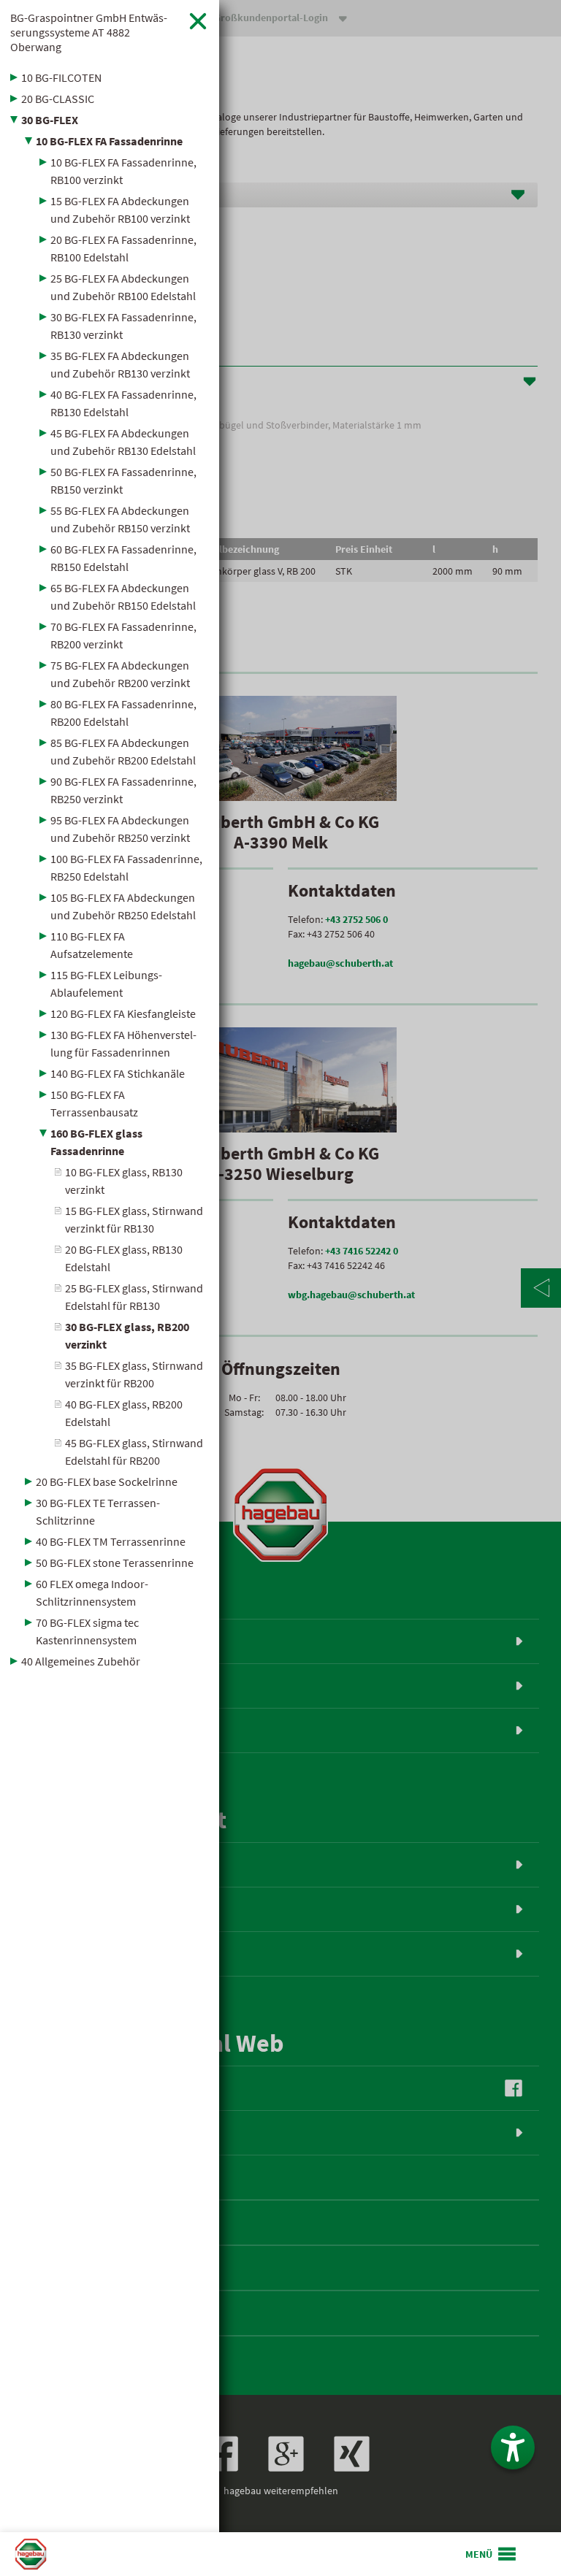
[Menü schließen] (198, 21)
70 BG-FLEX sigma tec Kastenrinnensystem (87, 1631)
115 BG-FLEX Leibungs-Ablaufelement (106, 984)
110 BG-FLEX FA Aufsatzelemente (92, 945)
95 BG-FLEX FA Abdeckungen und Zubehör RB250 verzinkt (120, 829)
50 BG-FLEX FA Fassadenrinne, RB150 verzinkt (123, 480)
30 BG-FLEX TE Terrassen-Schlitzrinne (98, 1511)
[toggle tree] (110, 77)
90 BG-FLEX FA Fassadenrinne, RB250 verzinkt (123, 790)
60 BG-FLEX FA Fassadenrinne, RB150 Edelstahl (123, 558)
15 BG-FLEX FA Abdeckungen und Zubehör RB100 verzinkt (120, 210)
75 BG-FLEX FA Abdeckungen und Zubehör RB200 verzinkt (120, 674)
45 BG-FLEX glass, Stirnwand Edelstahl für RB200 (134, 1452)
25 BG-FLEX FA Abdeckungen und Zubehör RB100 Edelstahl (123, 287)
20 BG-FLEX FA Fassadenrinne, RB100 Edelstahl (123, 248)
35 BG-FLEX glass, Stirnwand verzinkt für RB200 (134, 1374)
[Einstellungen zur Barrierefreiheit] (513, 2447)
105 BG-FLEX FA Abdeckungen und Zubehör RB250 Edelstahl (123, 906)
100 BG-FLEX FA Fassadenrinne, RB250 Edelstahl (126, 867)
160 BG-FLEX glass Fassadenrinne (96, 1142)
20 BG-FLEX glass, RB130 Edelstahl (124, 1258)
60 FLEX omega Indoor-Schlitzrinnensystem (92, 1592)
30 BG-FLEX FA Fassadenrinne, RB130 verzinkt (123, 326)
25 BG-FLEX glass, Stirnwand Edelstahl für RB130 (134, 1297)
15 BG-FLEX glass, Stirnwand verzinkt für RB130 (134, 1219)
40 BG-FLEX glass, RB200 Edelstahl (124, 1413)
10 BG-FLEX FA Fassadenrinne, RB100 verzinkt (123, 171)
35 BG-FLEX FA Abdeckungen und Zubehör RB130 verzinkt (120, 364)
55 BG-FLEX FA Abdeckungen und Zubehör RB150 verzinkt (120, 519)
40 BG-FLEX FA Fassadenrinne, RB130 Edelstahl (123, 403)
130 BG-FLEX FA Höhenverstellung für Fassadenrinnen (123, 1043)
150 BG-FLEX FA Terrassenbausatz (94, 1103)
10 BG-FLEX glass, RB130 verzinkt (124, 1181)
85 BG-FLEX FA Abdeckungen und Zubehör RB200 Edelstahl (123, 751)
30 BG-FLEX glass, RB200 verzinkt (127, 1335)
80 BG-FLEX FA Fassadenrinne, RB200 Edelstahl (123, 713)
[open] (492, 2554)
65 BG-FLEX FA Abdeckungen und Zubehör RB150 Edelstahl (123, 597)
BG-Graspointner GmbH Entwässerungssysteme (89, 32)
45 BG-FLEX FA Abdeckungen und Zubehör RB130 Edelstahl (123, 442)
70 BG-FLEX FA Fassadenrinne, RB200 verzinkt (123, 635)
